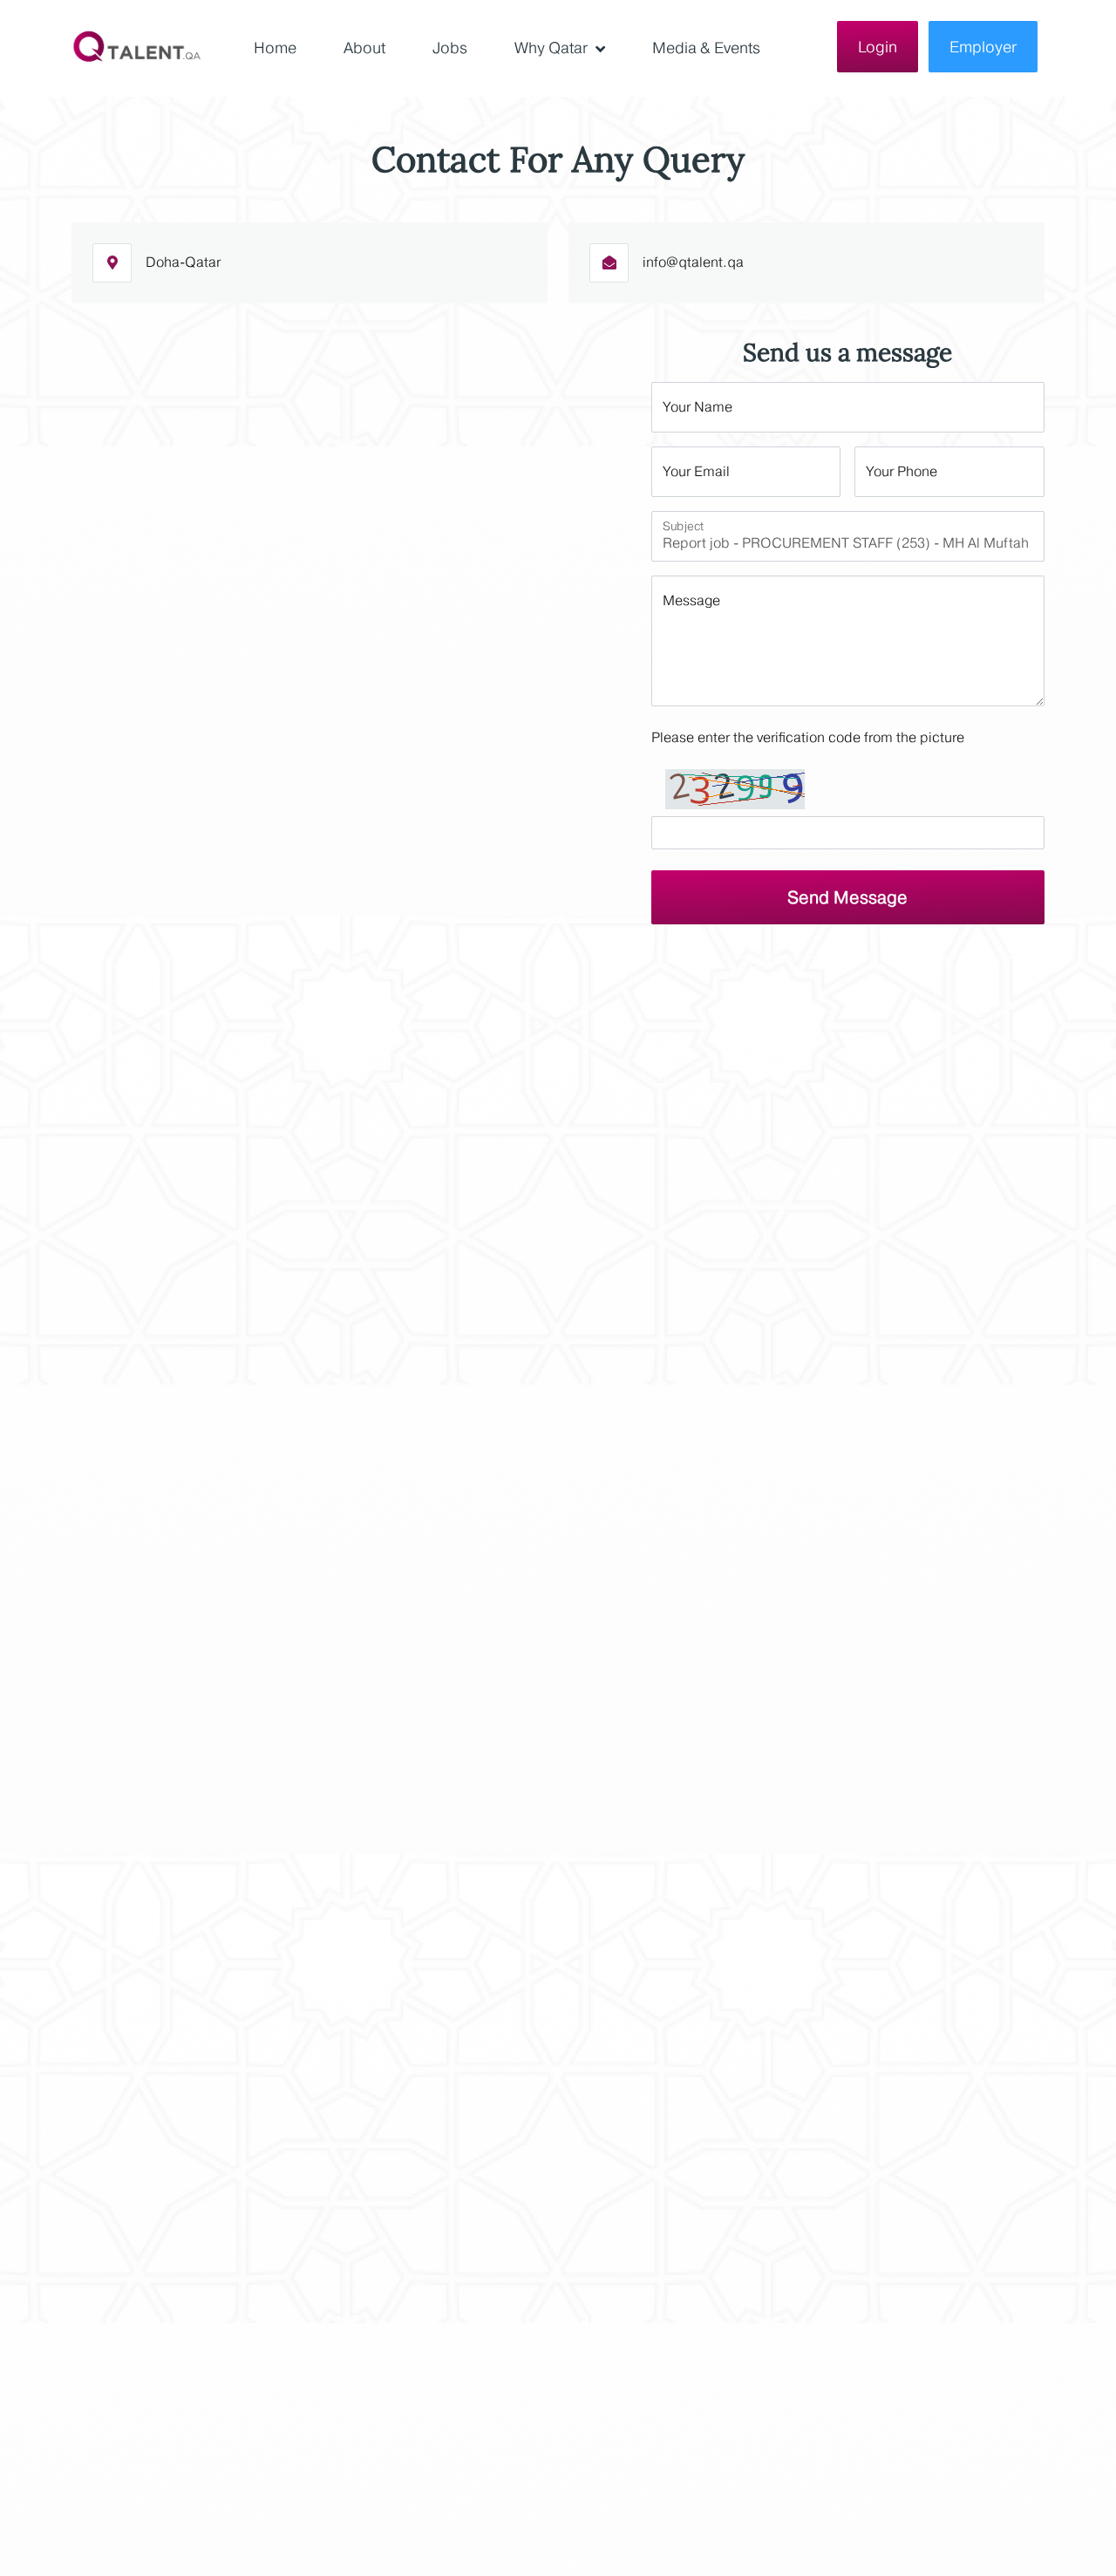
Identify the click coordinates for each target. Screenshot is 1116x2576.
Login (878, 47)
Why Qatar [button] (553, 48)
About (364, 48)
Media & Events (706, 48)
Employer (983, 47)
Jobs (450, 48)
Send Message (847, 897)
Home (275, 48)
